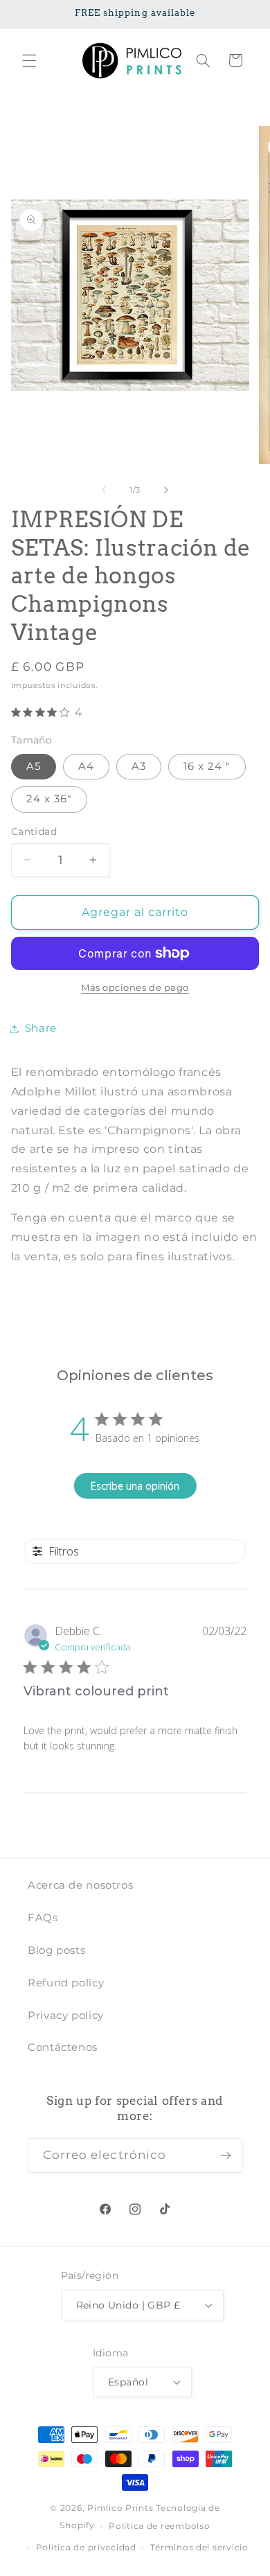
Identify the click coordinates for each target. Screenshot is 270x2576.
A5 (34, 766)
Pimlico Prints (120, 2508)
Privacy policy (66, 2015)
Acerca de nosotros (80, 1885)
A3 (139, 766)
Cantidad (34, 831)
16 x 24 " (207, 766)
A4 (86, 766)
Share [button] (41, 1028)
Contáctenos (63, 2047)
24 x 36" (49, 799)
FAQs (43, 1918)
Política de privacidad (86, 2548)
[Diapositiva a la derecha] (166, 491)
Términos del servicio (199, 2548)
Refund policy (66, 1983)
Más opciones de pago (135, 988)
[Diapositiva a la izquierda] (104, 491)
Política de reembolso (159, 2526)
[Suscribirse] (226, 2155)
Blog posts (56, 1950)
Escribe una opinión (135, 1486)
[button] (29, 60)
